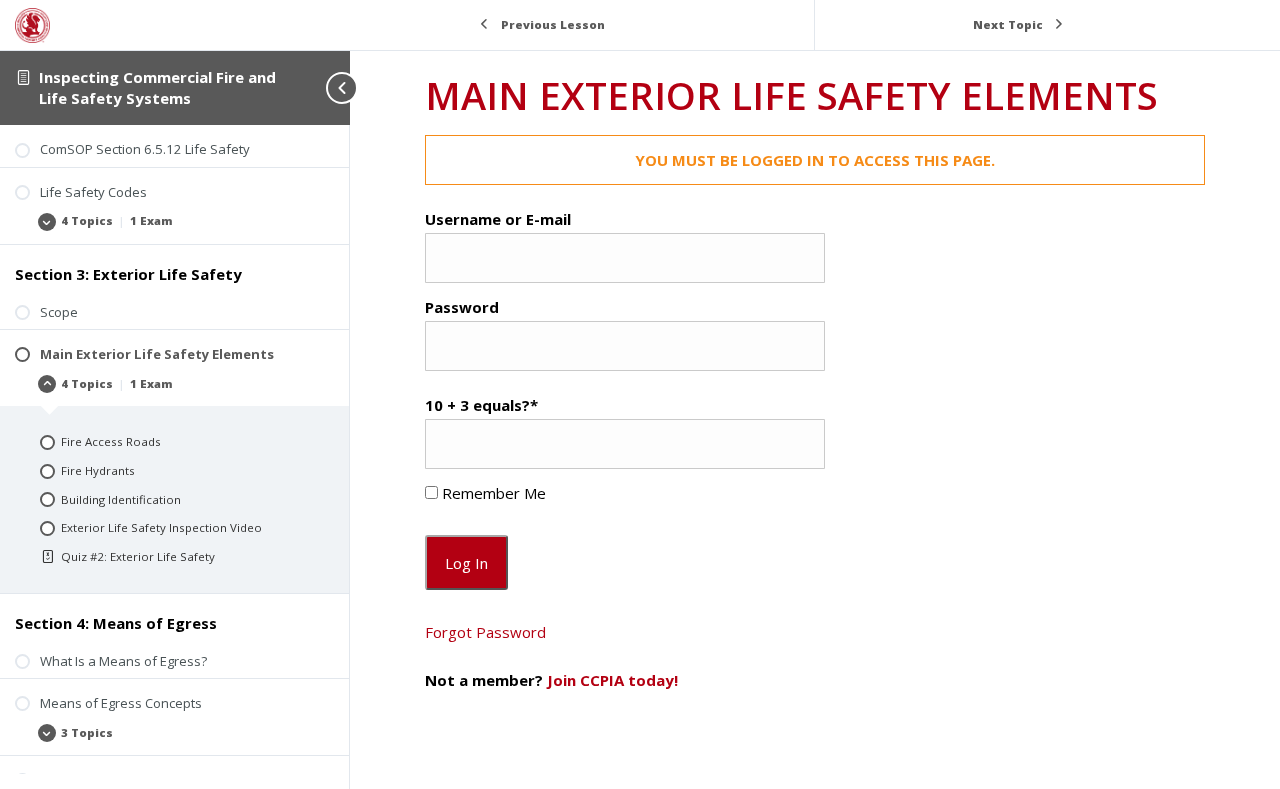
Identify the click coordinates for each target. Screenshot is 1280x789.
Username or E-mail (498, 219)
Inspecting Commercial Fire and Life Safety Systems (157, 87)
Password (462, 307)
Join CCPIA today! (612, 680)
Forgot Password (485, 632)
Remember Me (492, 493)
